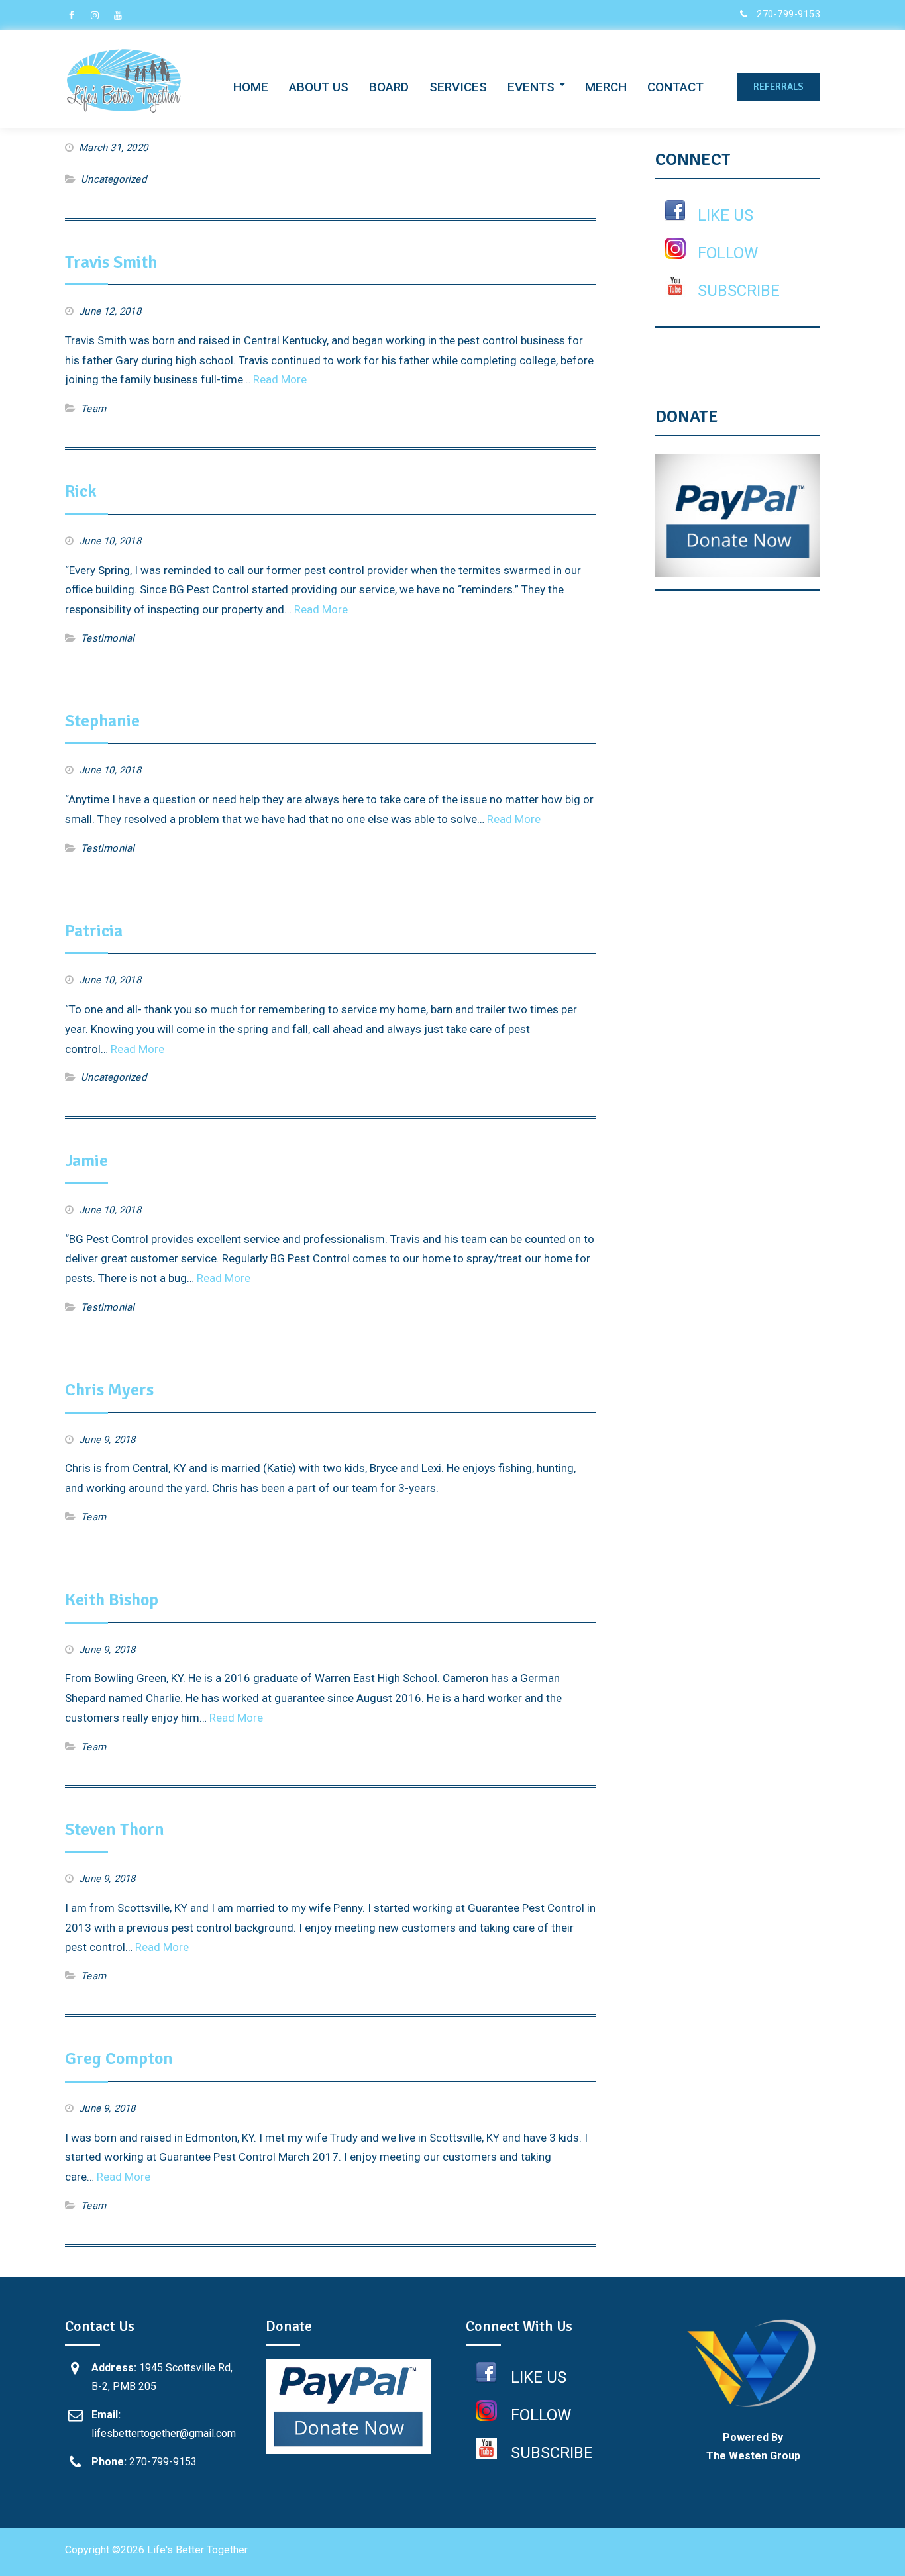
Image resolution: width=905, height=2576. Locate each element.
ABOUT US (319, 87)
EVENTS (531, 87)
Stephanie (102, 721)
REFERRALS (778, 87)
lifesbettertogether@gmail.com (164, 2433)
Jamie (86, 1161)
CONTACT (675, 87)
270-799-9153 (788, 14)
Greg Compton (119, 2059)
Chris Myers (109, 1390)
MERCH (606, 87)
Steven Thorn (115, 1830)
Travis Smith (111, 262)
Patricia (94, 931)
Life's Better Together (197, 2550)
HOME (251, 87)
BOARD (389, 87)
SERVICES (458, 87)
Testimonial (108, 638)
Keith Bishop (112, 1600)
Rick (81, 491)
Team (93, 409)
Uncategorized (114, 179)
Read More (280, 379)
